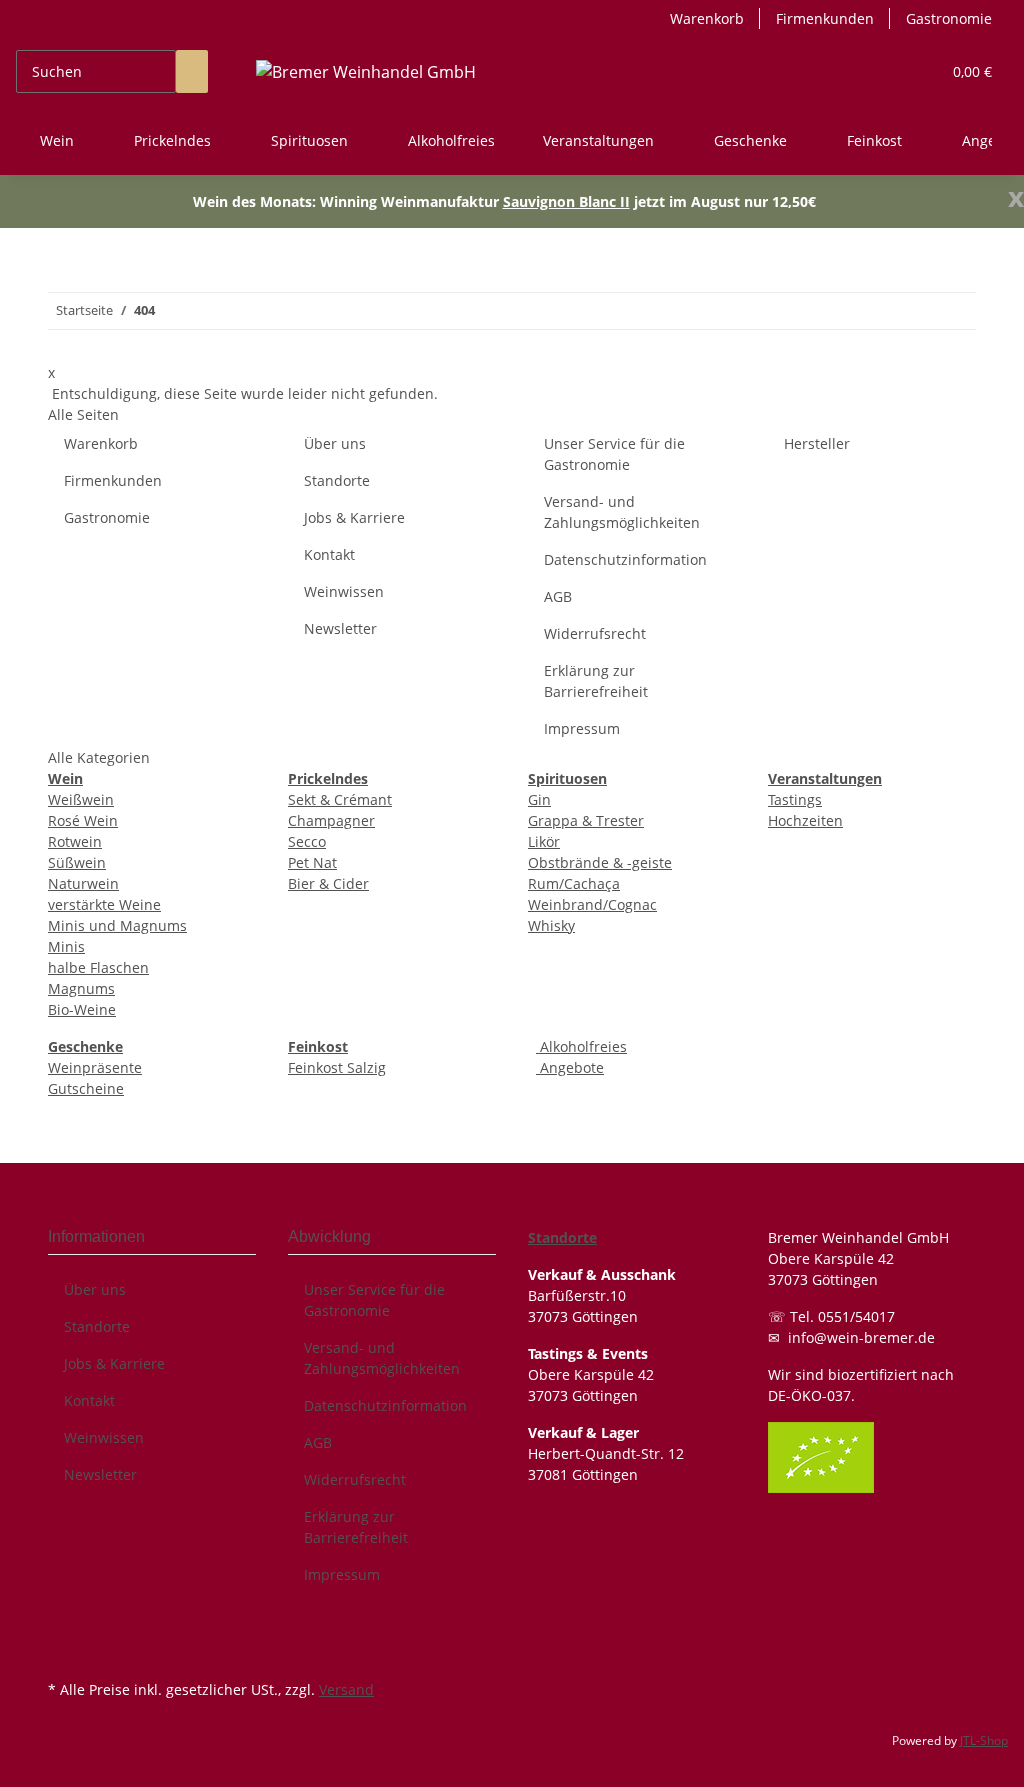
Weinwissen (344, 591)
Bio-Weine (82, 1009)
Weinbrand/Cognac (592, 904)
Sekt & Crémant (340, 799)
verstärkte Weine (104, 904)
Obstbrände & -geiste (600, 862)
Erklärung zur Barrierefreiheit (596, 681)
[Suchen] (192, 71)
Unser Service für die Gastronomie (614, 454)
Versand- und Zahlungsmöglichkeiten (622, 512)
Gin (539, 799)
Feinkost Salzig (337, 1067)
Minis (66, 946)
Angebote (570, 1067)
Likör (544, 841)
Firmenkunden (825, 18)
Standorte (337, 480)
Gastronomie (949, 18)
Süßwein (77, 862)
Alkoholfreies (581, 1046)
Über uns (335, 443)
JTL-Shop (984, 1740)
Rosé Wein (83, 820)
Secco (307, 841)
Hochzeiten (805, 820)
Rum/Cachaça (574, 883)
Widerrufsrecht (595, 633)
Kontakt (329, 554)
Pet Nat (312, 862)
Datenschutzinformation (625, 559)
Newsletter (340, 628)
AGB (558, 596)
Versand (346, 1689)
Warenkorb (707, 18)
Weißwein (81, 799)
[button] (917, 71)
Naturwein (83, 883)
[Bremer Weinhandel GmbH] (366, 71)
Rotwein (75, 841)
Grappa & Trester (586, 820)
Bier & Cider (328, 883)
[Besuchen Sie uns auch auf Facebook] (64, 1629)
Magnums (81, 988)
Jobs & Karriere (354, 517)
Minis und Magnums (117, 925)
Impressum (582, 728)
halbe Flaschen (98, 967)
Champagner (331, 820)
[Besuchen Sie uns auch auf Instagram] (64, 1652)
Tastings (795, 799)
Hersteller (817, 443)
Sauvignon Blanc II (566, 201)
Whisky (551, 925)
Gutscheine (86, 1088)
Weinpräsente (95, 1067)
